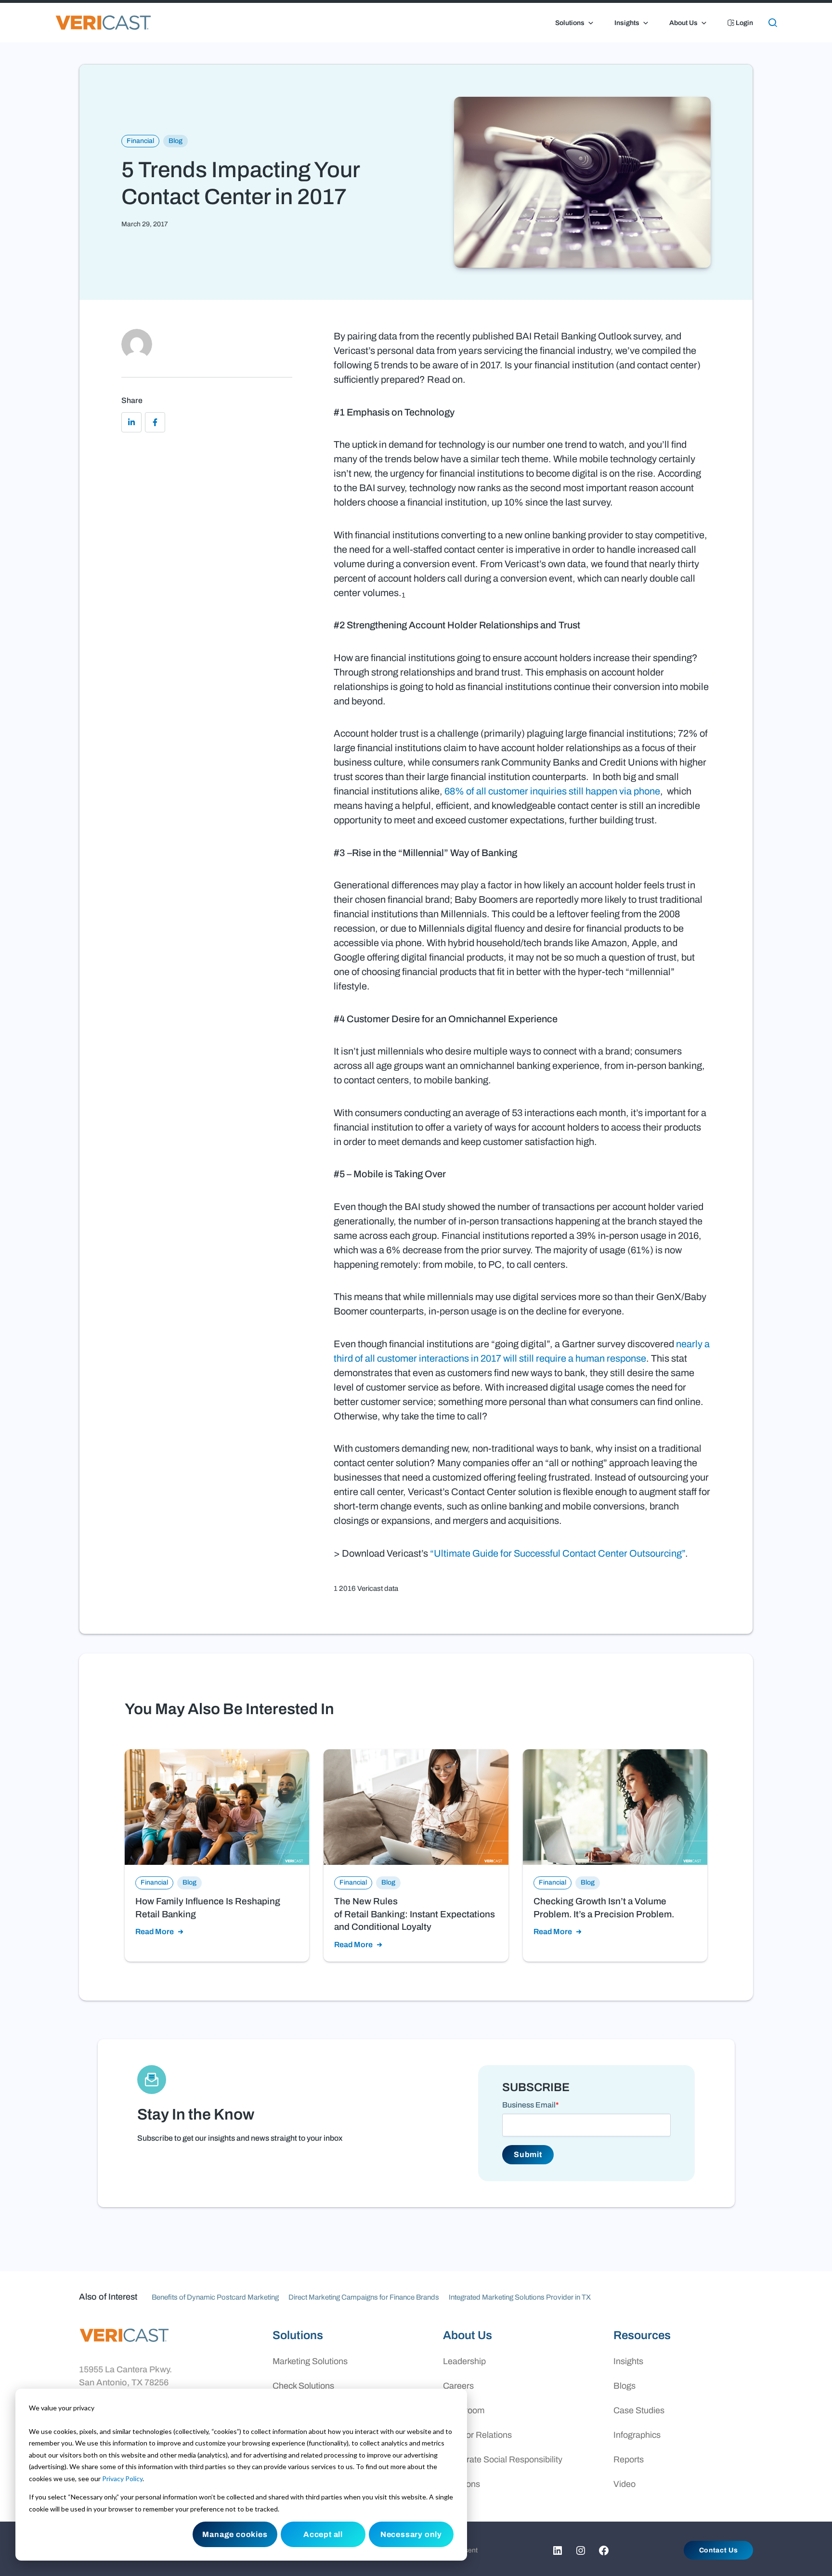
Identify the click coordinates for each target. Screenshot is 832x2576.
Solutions (570, 23)
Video (624, 2484)
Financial (140, 141)
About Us (683, 23)
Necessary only (411, 2534)
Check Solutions (303, 2386)
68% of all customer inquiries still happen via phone (552, 791)
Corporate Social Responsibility (503, 2459)
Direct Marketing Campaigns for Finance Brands (364, 2297)
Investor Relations (477, 2435)
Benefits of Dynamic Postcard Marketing (215, 2297)
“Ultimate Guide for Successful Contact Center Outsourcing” (558, 1553)
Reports (629, 2459)
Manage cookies (235, 2534)
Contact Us (719, 2550)
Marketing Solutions (310, 2361)
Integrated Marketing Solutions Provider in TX (520, 2297)
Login (744, 23)
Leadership (464, 2361)
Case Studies (639, 2410)
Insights (627, 23)
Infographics (637, 2435)
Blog (175, 141)
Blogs (624, 2386)
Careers (458, 2386)
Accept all (323, 2534)
